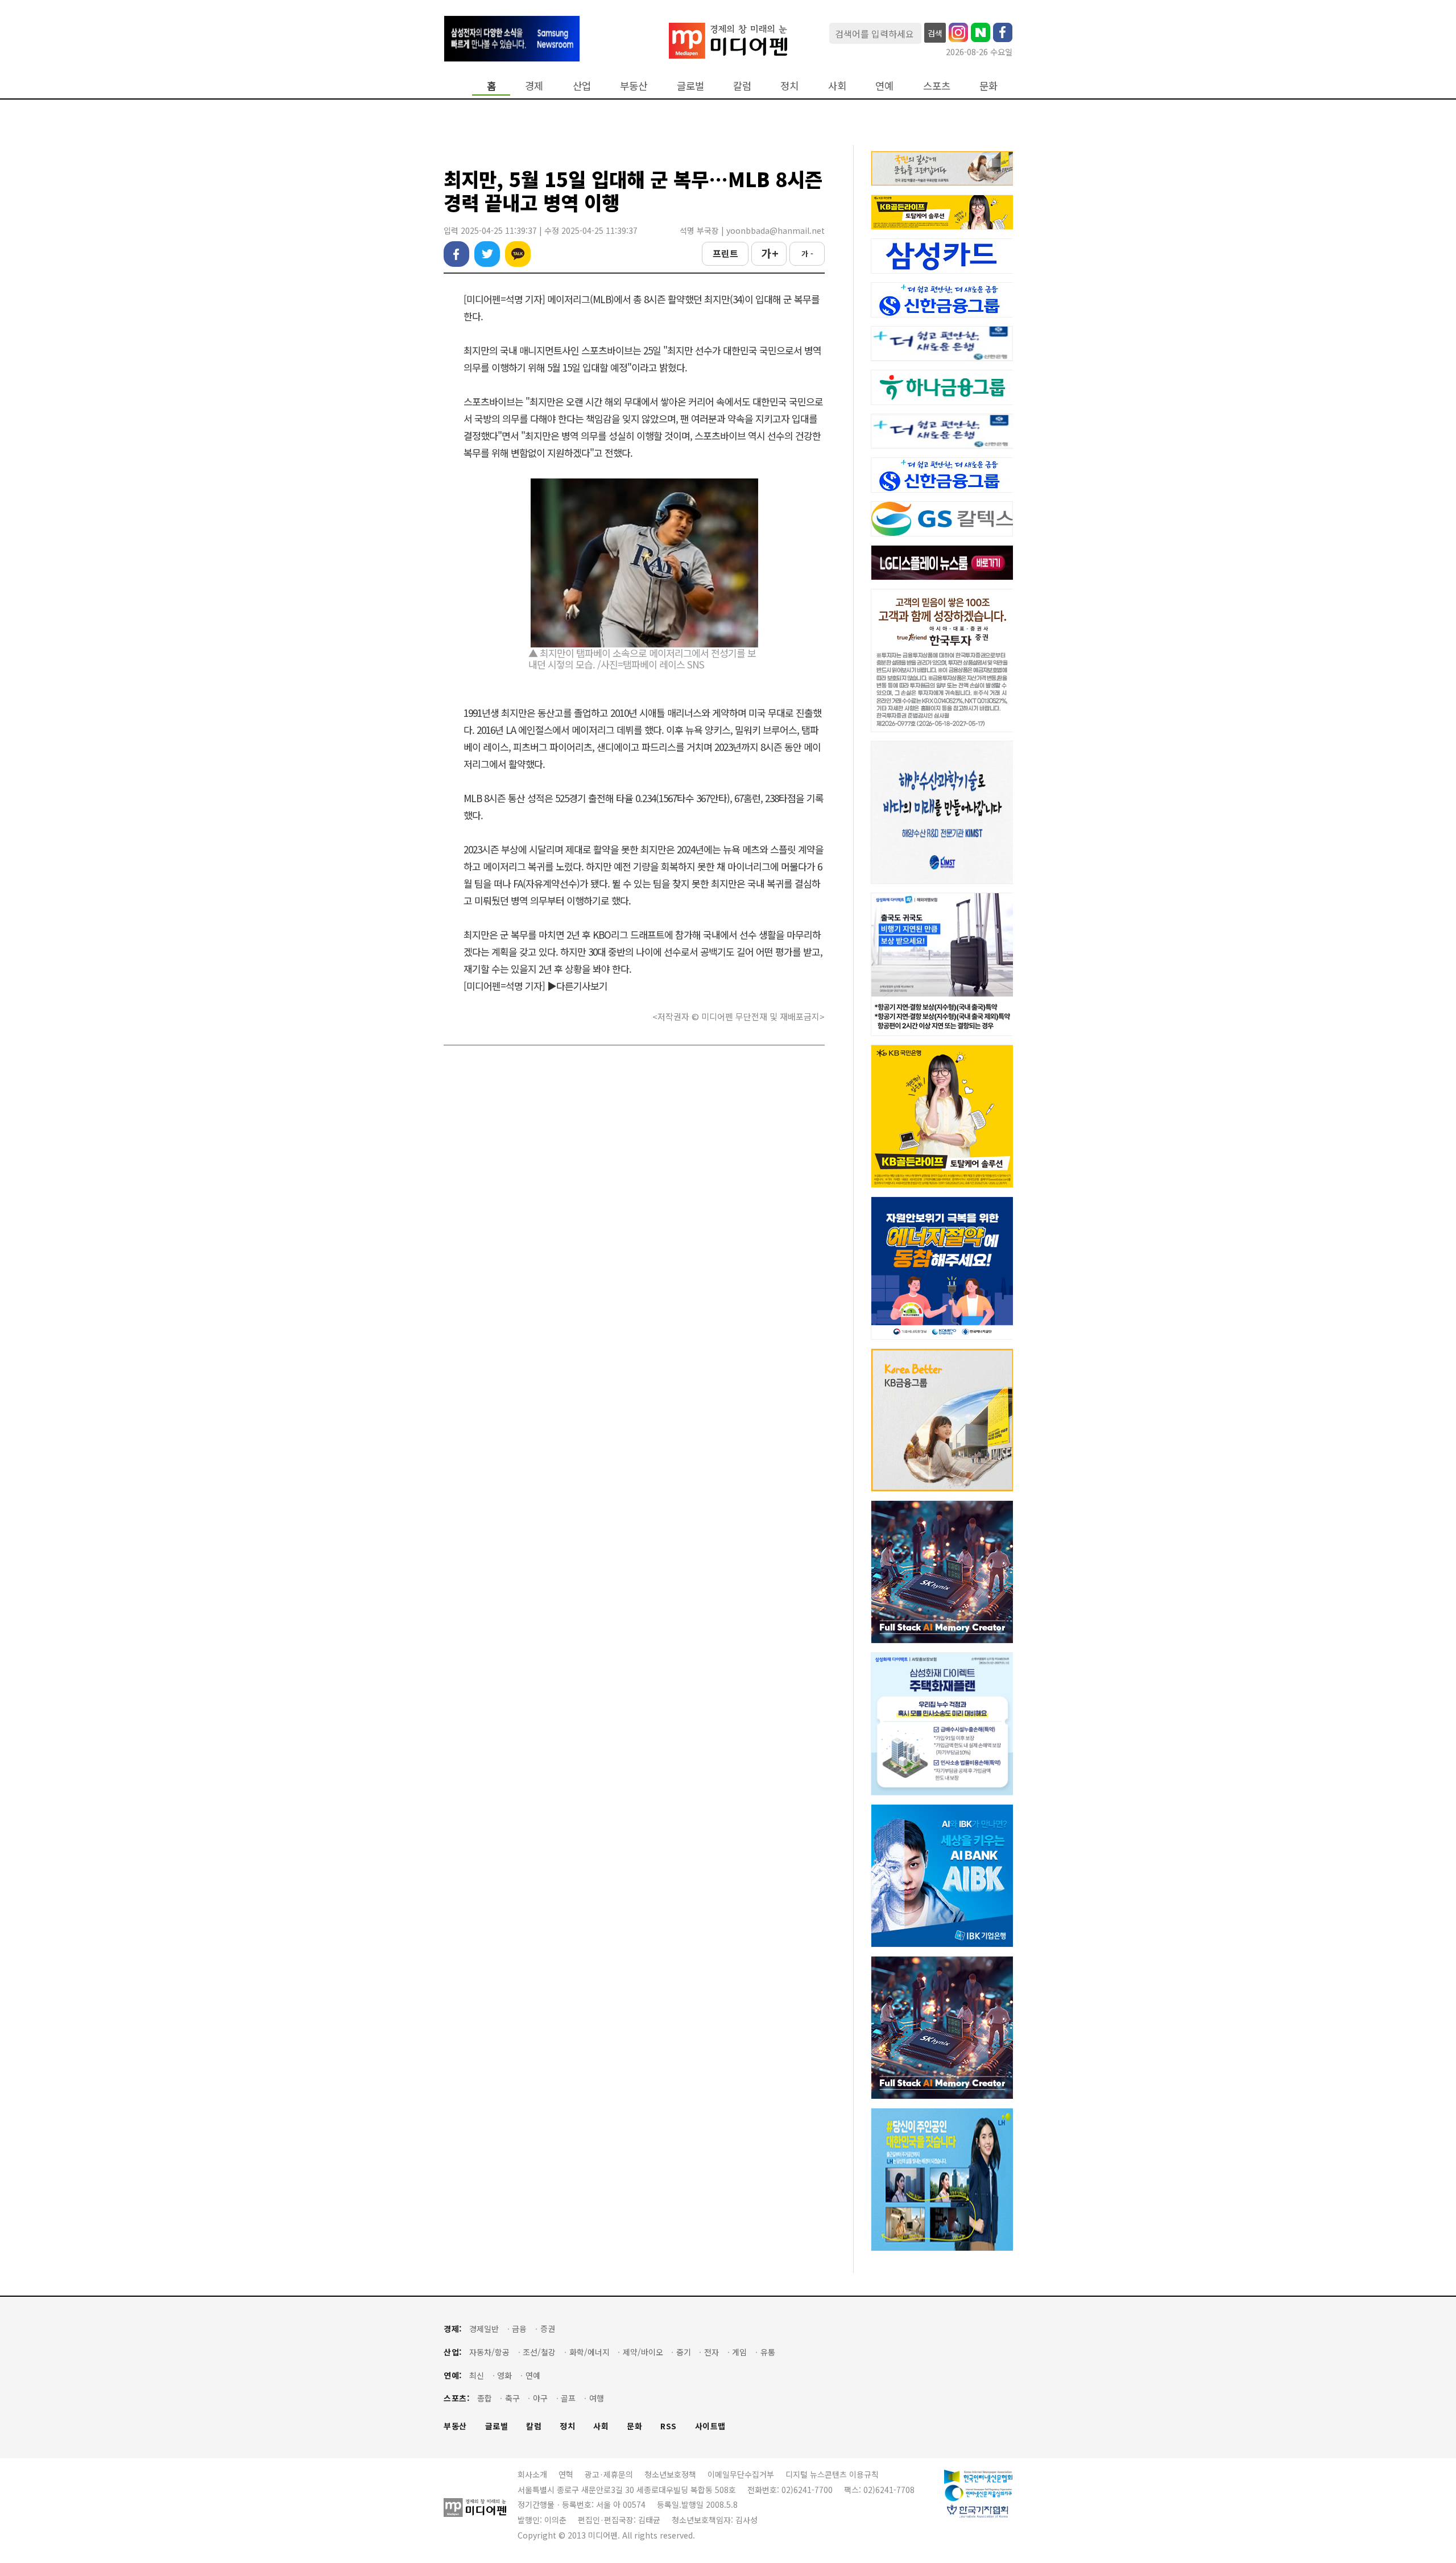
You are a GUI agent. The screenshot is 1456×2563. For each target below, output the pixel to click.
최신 (477, 2376)
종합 (485, 2398)
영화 (504, 2376)
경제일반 (484, 2329)
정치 (789, 86)
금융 (519, 2329)
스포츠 (937, 86)
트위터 (487, 254)
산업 (582, 86)
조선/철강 (539, 2352)
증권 (548, 2329)
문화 (988, 86)
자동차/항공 (489, 2352)
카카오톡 (518, 254)
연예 (884, 86)
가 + (769, 253)
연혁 (566, 2474)
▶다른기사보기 (577, 986)
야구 (540, 2398)
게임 (739, 2352)
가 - (807, 253)
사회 (837, 86)
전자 (712, 2352)
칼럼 (742, 86)
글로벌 (690, 86)
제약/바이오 (643, 2352)
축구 (512, 2398)
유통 (768, 2352)
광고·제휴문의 (609, 2474)
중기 (684, 2352)
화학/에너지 (590, 2352)
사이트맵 (710, 2426)
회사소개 (532, 2474)
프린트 (725, 253)
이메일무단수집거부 (741, 2474)
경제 (534, 86)
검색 (935, 33)
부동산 (634, 86)
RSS (669, 2426)
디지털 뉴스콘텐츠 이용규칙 (832, 2474)
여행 (597, 2398)
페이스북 (456, 254)
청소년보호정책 (670, 2474)
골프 (568, 2398)
